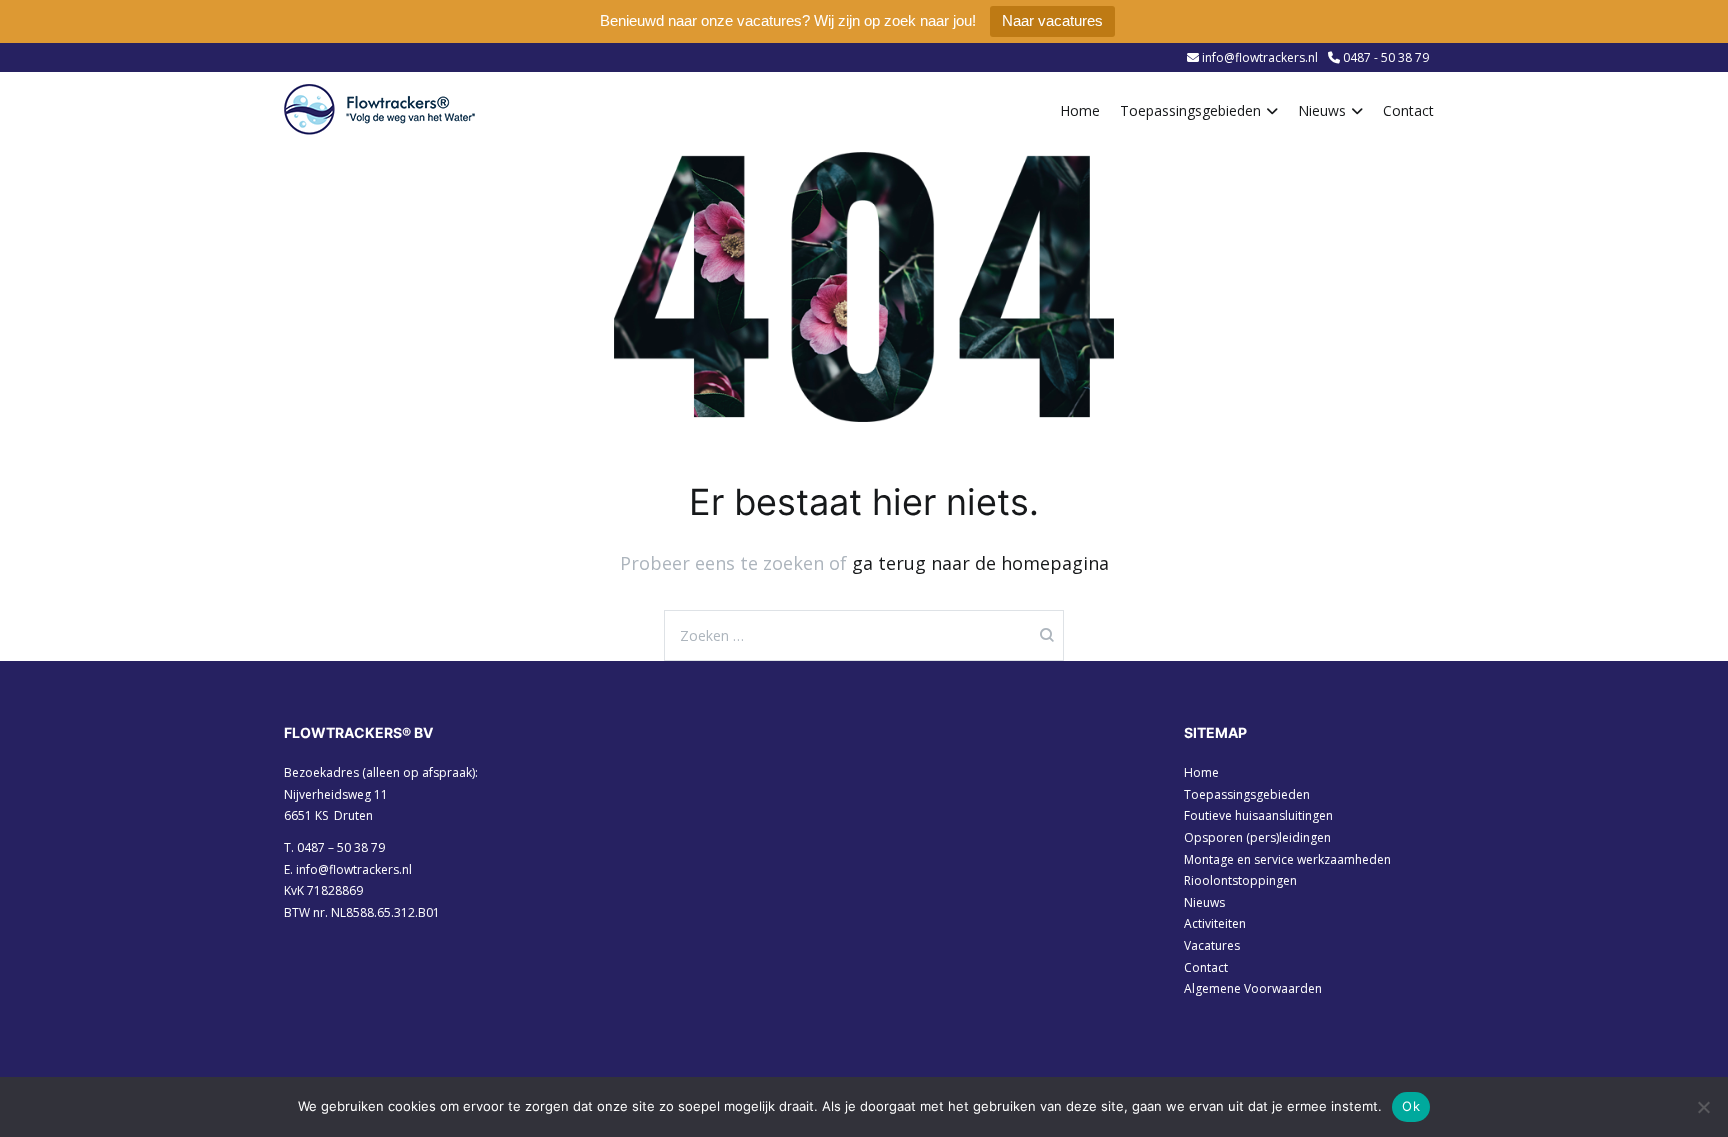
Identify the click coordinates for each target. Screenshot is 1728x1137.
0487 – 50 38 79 (341, 847)
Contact (1408, 110)
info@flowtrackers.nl (354, 869)
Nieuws (1322, 110)
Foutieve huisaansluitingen (1258, 815)
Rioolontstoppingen (1240, 880)
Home (1080, 110)
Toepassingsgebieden (1190, 110)
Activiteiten (1215, 923)
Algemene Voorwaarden (1253, 988)
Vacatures (1212, 945)
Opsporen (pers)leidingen (1257, 837)
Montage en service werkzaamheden (1287, 859)
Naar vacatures (1052, 20)
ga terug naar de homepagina (980, 563)
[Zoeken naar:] (864, 635)
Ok (1411, 1106)
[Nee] (1703, 1107)
